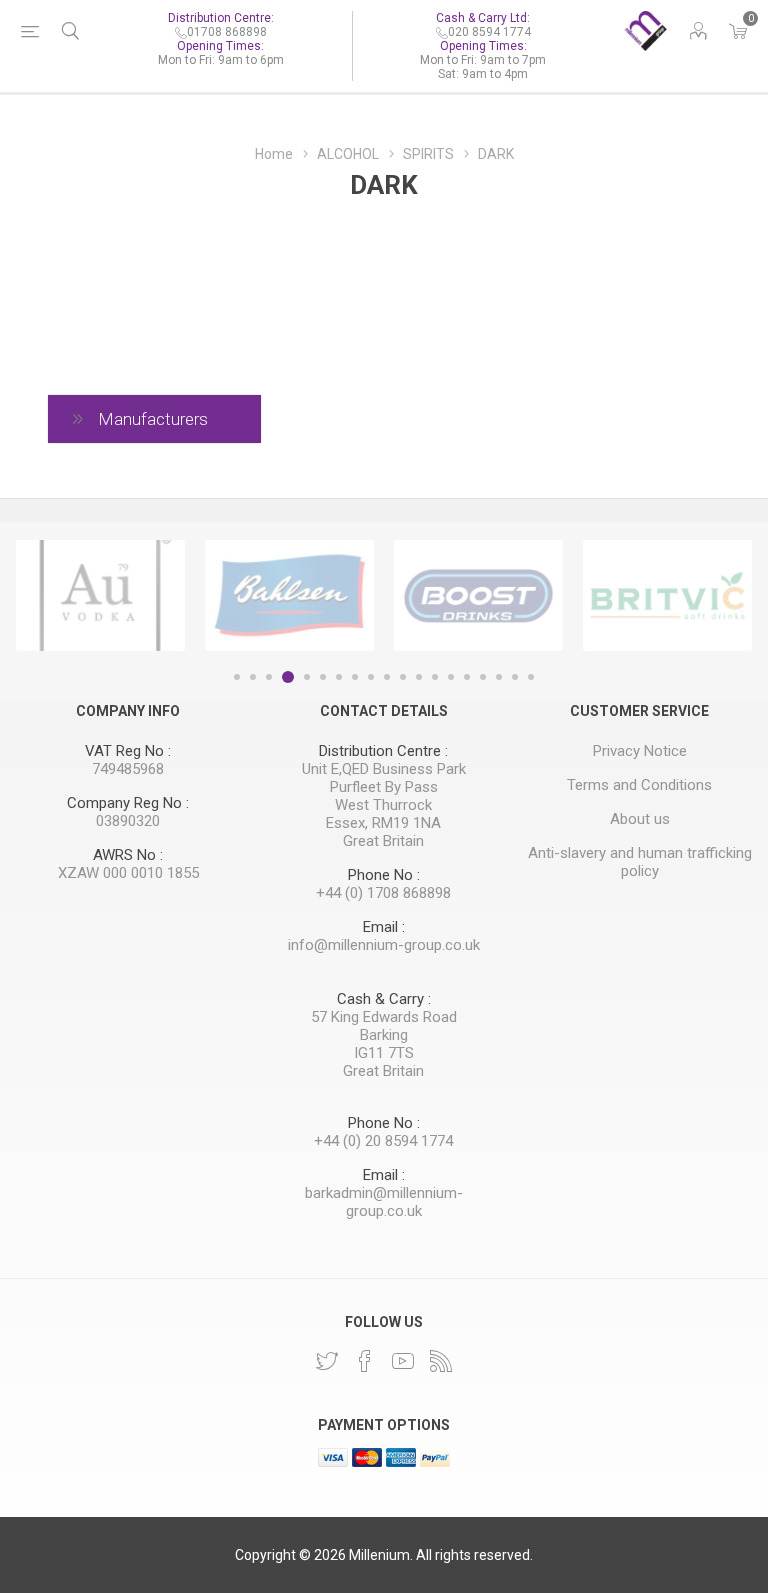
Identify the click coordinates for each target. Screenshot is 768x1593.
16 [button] (483, 677)
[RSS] (441, 1361)
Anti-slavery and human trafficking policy (640, 862)
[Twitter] (327, 1361)
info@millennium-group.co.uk (384, 945)
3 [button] (269, 677)
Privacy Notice (640, 751)
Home (274, 154)
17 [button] (499, 677)
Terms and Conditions (639, 785)
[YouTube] (403, 1361)
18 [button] (515, 677)
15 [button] (467, 677)
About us (640, 819)
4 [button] (288, 677)
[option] (100, 596)
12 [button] (419, 677)
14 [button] (451, 677)
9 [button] (371, 677)
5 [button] (307, 677)
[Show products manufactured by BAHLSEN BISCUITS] (289, 596)
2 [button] (253, 677)
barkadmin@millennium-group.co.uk (384, 1202)
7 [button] (339, 677)
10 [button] (387, 677)
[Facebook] (365, 1361)
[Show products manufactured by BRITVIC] (667, 596)
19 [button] (531, 677)
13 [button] (435, 677)
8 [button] (355, 677)
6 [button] (323, 677)
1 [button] (237, 677)
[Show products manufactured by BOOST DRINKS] (478, 596)
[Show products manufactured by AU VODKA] (100, 596)
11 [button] (403, 677)
